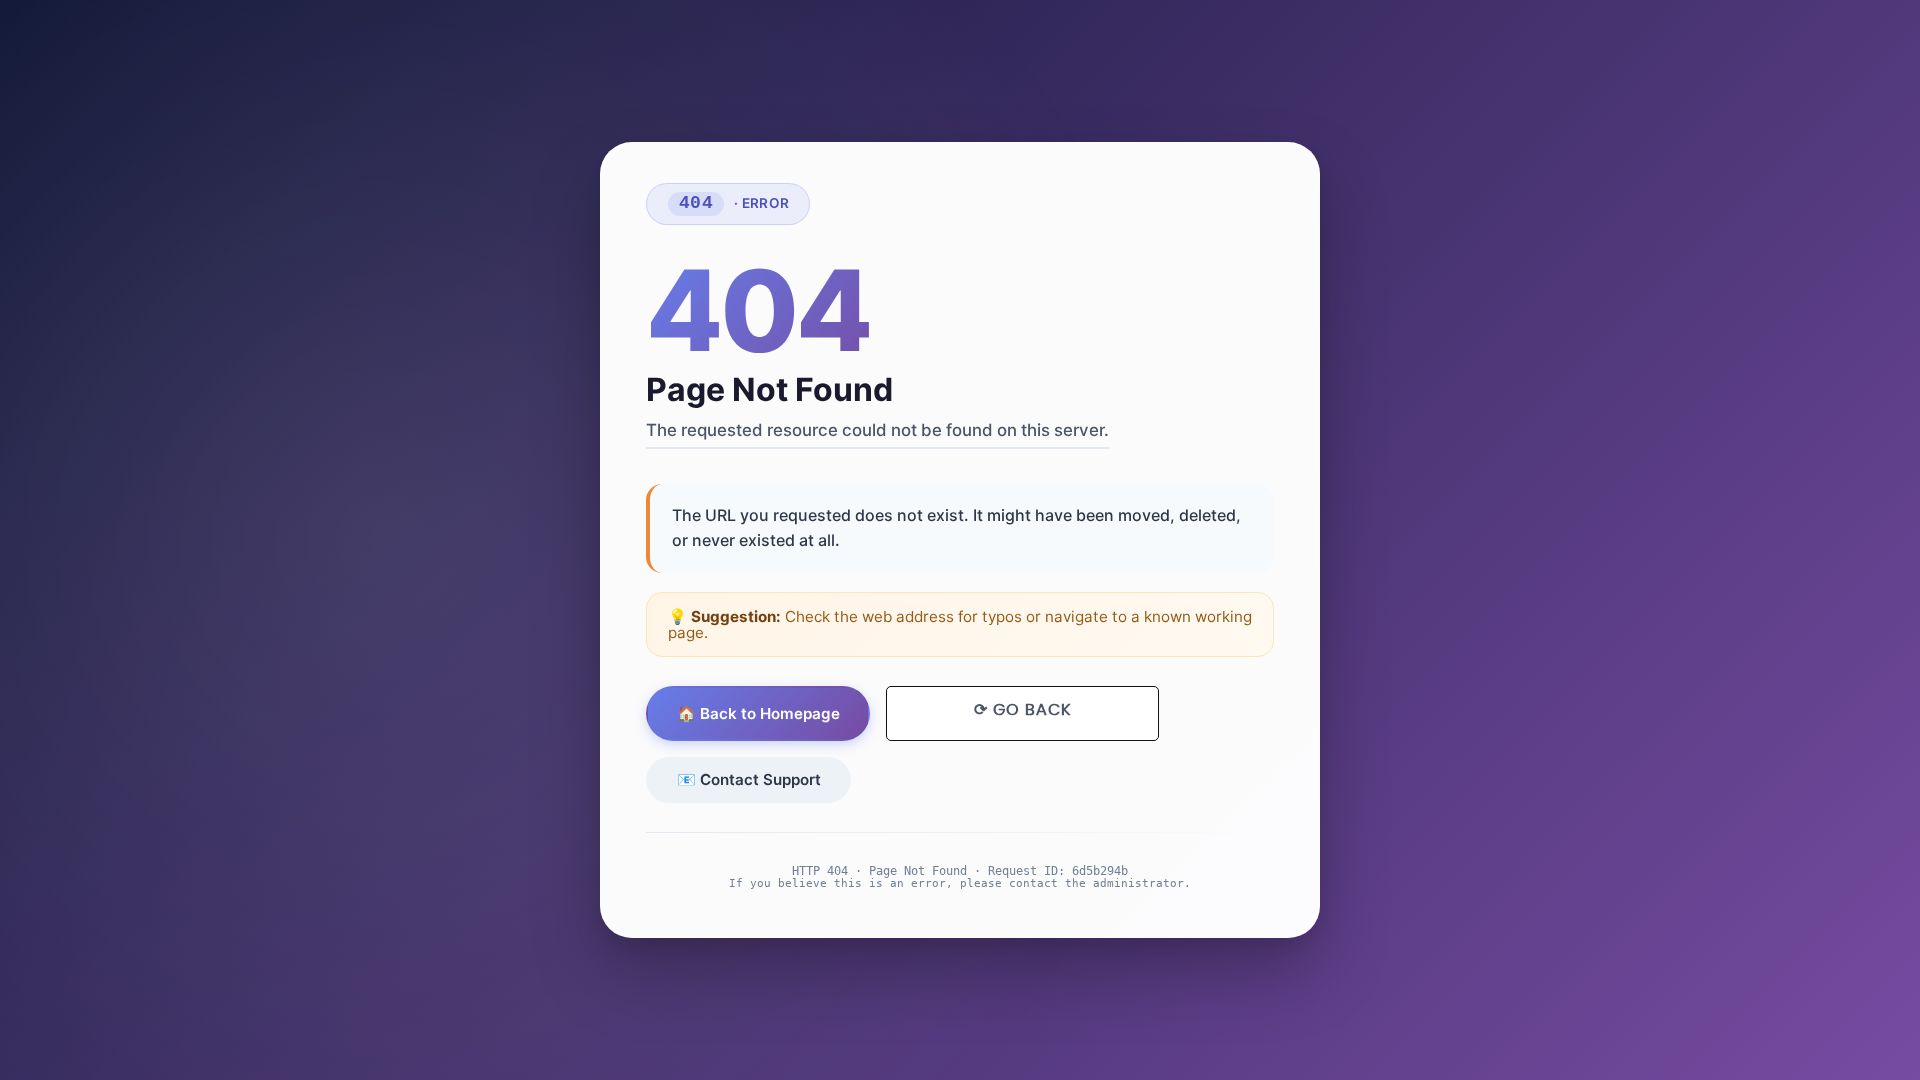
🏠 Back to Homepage (758, 713)
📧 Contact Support (749, 779)
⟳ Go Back (1022, 710)
